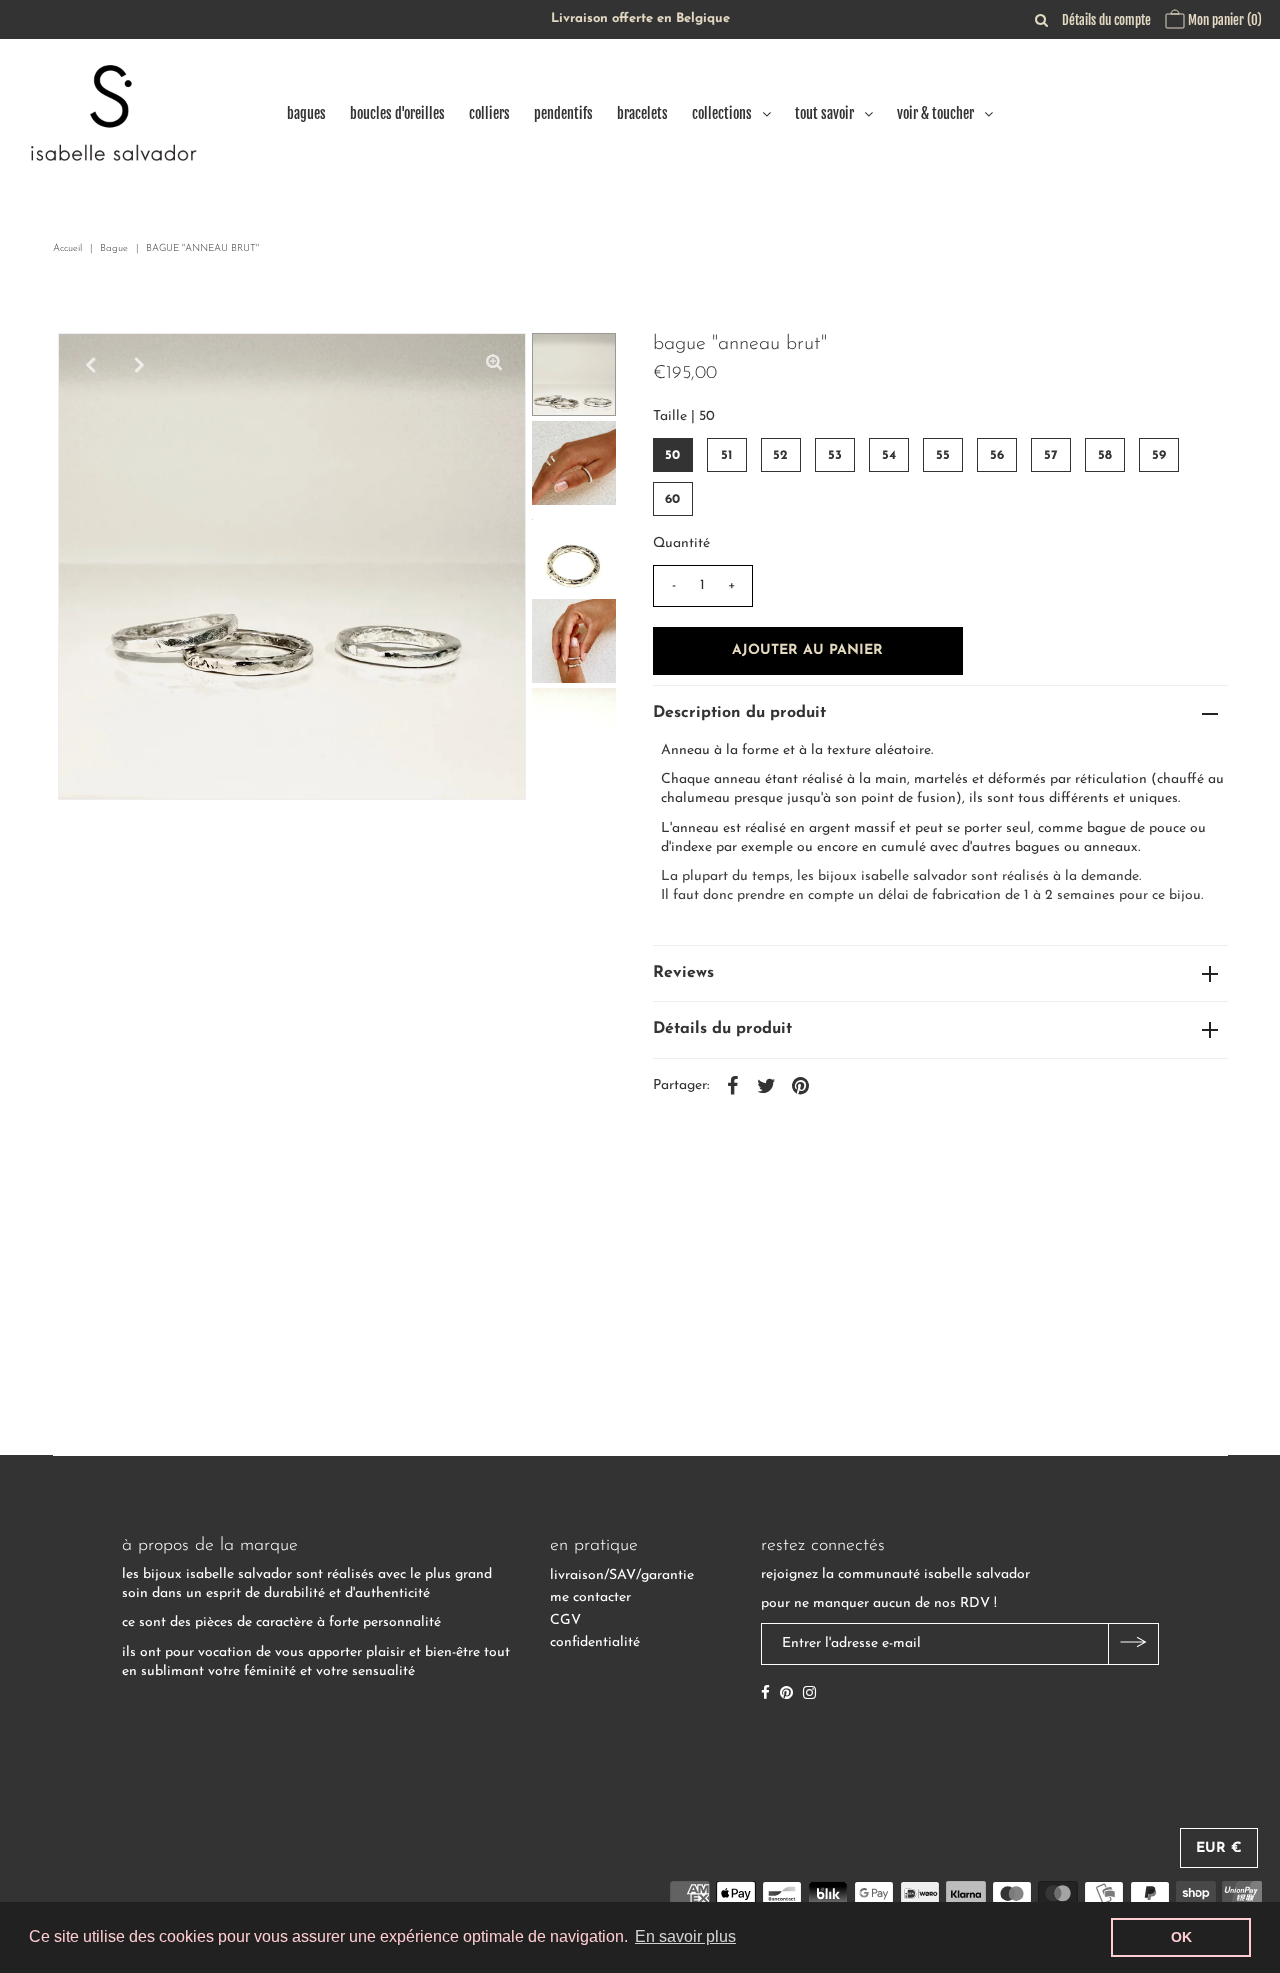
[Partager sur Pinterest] (801, 1086)
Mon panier (1223, 20)
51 (726, 455)
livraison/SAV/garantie (622, 1575)
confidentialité (595, 1642)
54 (889, 455)
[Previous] (90, 365)
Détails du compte (1106, 20)
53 (835, 455)
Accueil (67, 248)
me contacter (590, 1597)
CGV (565, 1620)
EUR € (1219, 1848)
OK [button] (1181, 1937)
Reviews (683, 973)
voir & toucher (935, 113)
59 (1159, 455)
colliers (489, 113)
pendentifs (563, 113)
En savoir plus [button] (685, 1936)
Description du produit (739, 713)
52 (780, 455)
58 (1105, 455)
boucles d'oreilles (397, 113)
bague (114, 248)
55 (943, 455)
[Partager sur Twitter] (767, 1086)
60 (672, 499)
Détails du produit (722, 1029)
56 (997, 455)
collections (722, 113)
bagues (306, 113)
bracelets (642, 113)
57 (1051, 455)
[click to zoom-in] (494, 365)
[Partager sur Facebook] (733, 1086)
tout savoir (824, 113)
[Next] (139, 365)
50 (672, 455)
